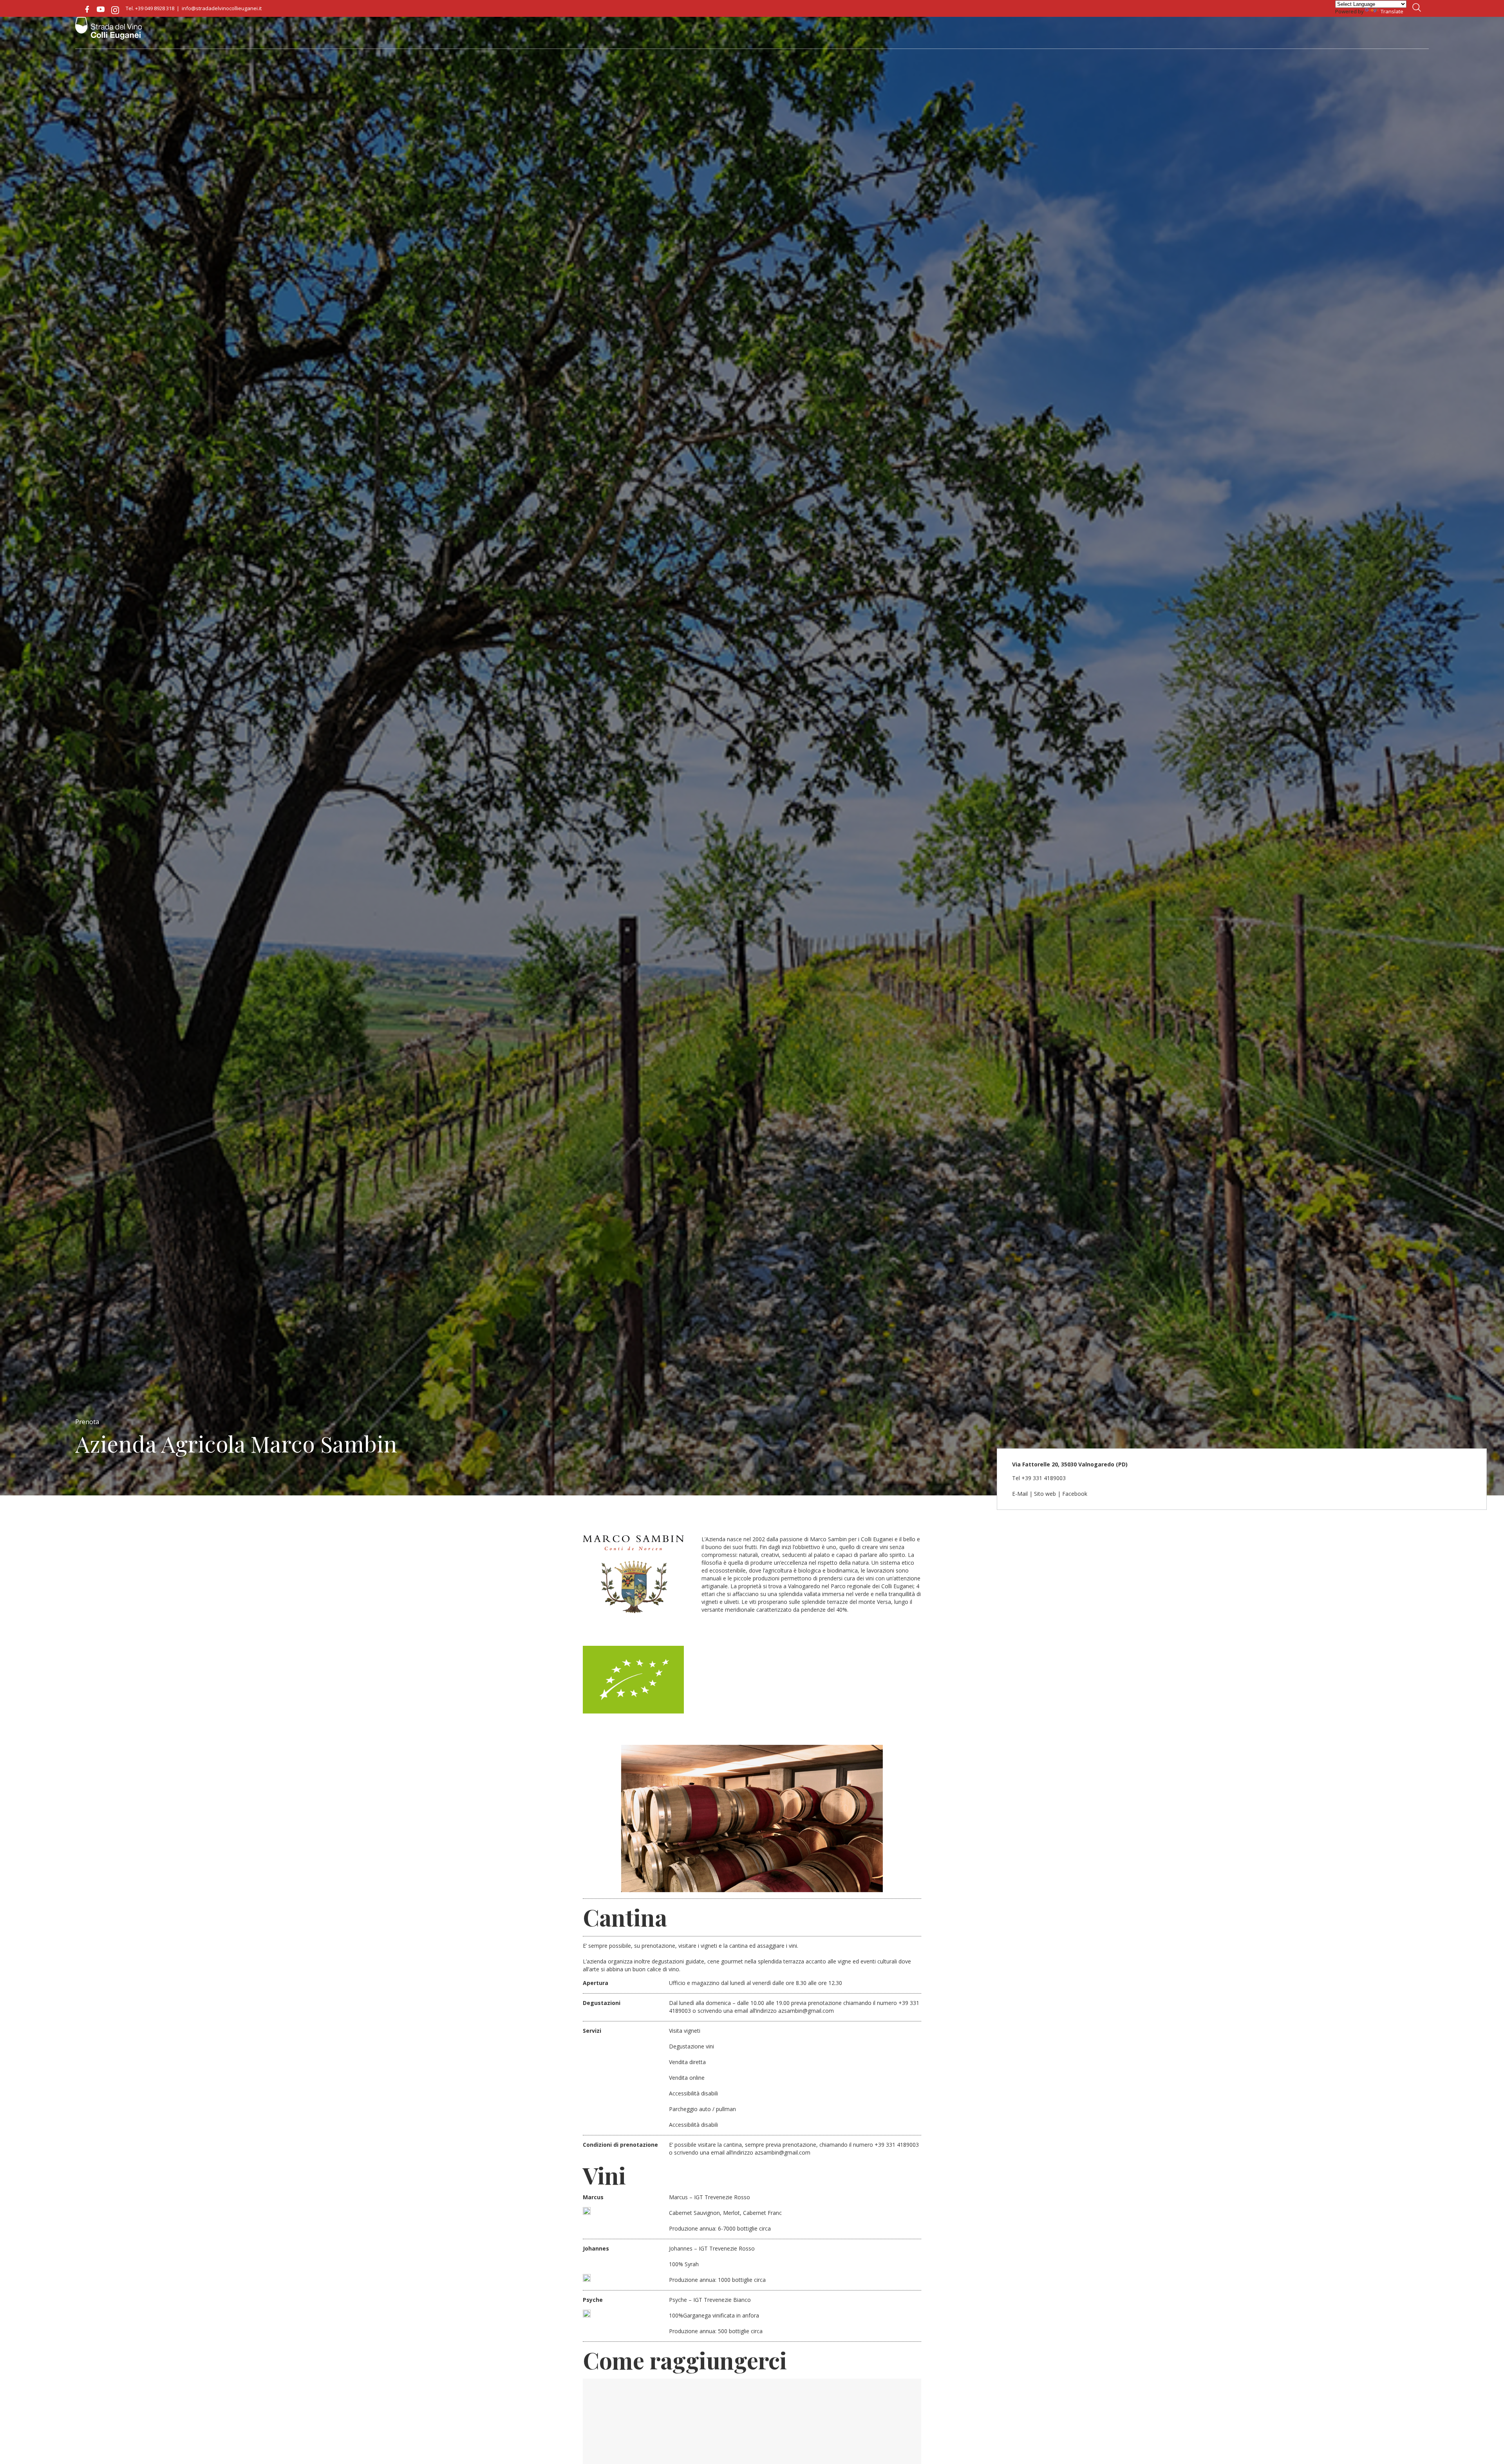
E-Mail (1020, 1494)
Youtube (101, 9)
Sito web (1045, 1494)
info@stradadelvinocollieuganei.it (222, 8)
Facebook (87, 9)
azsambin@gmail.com (806, 2011)
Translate (1392, 11)
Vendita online (687, 2078)
